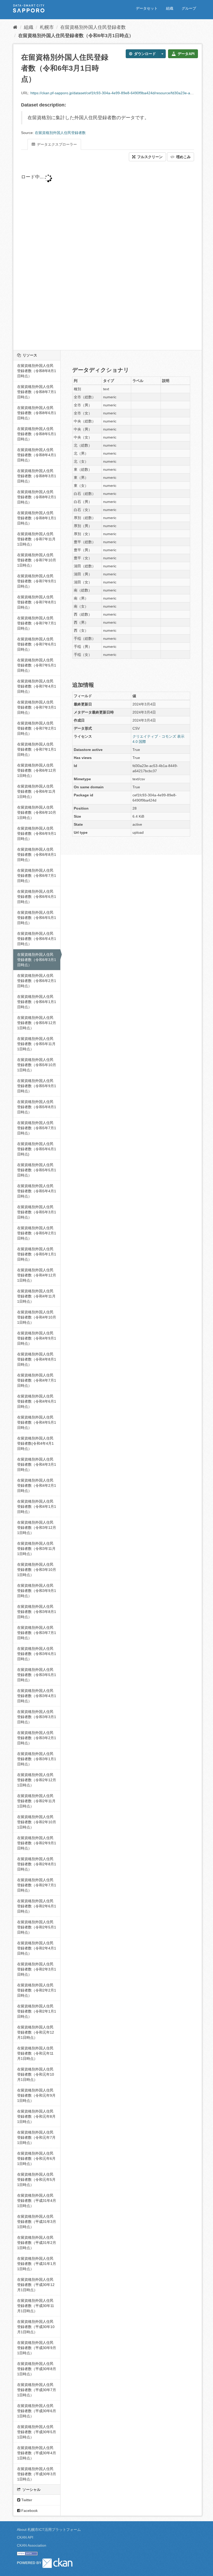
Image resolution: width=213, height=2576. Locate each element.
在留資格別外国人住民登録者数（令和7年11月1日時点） (36, 539)
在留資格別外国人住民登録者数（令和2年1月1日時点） (37, 2011)
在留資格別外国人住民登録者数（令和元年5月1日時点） (36, 2180)
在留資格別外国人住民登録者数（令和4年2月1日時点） (37, 1485)
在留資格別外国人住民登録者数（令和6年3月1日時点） (76, 36)
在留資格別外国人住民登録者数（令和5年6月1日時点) (37, 1149)
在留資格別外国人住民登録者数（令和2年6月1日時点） (37, 1906)
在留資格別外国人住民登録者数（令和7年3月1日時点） (37, 707)
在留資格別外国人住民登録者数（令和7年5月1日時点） (37, 665)
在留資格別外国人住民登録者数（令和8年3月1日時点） (37, 476)
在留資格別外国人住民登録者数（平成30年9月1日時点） (37, 2348)
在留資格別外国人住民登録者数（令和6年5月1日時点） (37, 918)
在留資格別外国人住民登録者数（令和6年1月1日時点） (37, 1002)
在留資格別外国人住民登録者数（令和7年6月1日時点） (37, 644)
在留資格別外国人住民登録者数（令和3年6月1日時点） (37, 1654)
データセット (147, 8)
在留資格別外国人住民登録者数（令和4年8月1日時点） (37, 1359)
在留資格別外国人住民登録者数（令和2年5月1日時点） (37, 1927)
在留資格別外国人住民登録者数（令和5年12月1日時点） (37, 1023)
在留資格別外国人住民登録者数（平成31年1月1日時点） (37, 2264)
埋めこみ (183, 157)
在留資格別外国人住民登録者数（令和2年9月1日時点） (37, 1843)
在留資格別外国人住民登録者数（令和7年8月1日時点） (37, 602)
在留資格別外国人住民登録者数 (93, 27)
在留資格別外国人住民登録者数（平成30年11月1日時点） (36, 2306)
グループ (189, 8)
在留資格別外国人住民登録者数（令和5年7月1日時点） (37, 1128)
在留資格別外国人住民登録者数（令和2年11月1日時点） (36, 1801)
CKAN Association (32, 2545)
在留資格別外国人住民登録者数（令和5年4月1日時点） (37, 1191)
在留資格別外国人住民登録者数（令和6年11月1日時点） (36, 791)
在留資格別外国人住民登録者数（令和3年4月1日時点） (37, 1696)
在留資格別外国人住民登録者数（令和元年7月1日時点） (36, 2137)
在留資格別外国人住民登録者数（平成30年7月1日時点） (37, 2390)
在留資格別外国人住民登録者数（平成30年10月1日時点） (36, 2327)
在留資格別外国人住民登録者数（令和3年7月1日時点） (37, 1633)
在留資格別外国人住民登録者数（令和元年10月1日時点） (36, 2074)
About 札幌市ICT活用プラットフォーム (49, 2530)
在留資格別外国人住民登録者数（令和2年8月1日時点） (37, 1864)
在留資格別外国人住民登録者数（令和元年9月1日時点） (36, 2095)
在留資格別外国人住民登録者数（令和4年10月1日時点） (37, 1317)
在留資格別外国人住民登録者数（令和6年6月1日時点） (37, 897)
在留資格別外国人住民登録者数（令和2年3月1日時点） (37, 1969)
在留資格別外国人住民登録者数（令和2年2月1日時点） (37, 1990)
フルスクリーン (149, 157)
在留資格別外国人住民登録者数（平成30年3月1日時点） (37, 2474)
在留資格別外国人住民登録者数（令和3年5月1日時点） (37, 1675)
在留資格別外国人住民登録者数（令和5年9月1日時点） (37, 1086)
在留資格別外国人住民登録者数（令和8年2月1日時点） (37, 497)
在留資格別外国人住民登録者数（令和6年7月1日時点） (37, 876)
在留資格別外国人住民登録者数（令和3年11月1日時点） (36, 1549)
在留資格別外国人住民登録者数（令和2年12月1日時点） (37, 1780)
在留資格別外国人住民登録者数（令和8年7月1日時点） (37, 392)
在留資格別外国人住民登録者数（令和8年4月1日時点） (37, 455)
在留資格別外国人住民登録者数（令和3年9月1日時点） (37, 1591)
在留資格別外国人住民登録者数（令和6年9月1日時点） (37, 833)
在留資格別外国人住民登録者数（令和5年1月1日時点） (37, 1254)
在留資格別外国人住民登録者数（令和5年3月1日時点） (37, 1212)
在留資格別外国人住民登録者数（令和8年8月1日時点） (37, 371)
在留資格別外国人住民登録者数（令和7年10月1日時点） (37, 560)
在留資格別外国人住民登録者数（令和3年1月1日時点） (37, 1759)
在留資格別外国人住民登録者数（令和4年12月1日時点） (37, 1275)
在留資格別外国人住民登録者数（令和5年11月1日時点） (36, 1044)
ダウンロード (144, 54)
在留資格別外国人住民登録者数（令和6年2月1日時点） (37, 981)
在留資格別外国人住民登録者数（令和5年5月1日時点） (37, 1170)
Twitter (26, 2500)
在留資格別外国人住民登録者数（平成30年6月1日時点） (37, 2411)
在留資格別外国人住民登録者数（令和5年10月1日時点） (37, 1065)
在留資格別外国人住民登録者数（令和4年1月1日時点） (37, 1506)
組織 (170, 8)
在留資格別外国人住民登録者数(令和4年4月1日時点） (35, 1443)
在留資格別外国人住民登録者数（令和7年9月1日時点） (37, 581)
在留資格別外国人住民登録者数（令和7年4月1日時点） (37, 686)
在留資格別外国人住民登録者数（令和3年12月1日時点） (37, 1528)
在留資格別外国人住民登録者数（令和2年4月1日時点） (37, 1948)
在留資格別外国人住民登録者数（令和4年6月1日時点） (37, 1401)
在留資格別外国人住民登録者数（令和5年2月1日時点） (37, 1233)
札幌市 (47, 27)
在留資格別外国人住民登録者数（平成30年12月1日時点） (36, 2285)
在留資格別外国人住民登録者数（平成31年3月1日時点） (37, 2222)
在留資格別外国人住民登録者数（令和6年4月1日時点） (37, 939)
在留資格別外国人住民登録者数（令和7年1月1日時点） (37, 749)
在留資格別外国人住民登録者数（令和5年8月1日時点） (37, 1107)
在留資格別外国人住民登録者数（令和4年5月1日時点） (37, 1422)
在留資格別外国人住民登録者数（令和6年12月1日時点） (37, 770)
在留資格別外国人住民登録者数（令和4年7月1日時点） (37, 1380)
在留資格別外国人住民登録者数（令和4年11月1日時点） (36, 1296)
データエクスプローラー (56, 144)
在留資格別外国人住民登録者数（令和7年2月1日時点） (37, 728)
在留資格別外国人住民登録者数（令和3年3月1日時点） (37, 1717)
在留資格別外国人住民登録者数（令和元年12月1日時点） (36, 2032)
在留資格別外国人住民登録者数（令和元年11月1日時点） (35, 2053)
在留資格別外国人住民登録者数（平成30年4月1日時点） (37, 2453)
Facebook (29, 2511)
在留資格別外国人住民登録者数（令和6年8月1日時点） (37, 855)
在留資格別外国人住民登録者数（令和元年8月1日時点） (36, 2116)
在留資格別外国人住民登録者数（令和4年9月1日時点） (37, 1338)
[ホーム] (15, 27)
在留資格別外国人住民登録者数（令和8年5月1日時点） (37, 434)
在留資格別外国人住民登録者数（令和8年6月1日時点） (37, 413)
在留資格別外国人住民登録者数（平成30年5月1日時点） (37, 2432)
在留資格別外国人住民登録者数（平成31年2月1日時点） (37, 2243)
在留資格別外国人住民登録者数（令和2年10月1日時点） (37, 1822)
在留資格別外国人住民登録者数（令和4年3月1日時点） (37, 1464)
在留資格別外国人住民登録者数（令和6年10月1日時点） (37, 812)
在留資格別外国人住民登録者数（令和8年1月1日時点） (37, 518)
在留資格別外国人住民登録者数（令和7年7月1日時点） (37, 623)
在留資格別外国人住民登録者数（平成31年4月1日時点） (37, 2201)
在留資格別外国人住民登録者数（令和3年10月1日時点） (37, 1570)
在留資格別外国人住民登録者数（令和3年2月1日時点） (37, 1738)
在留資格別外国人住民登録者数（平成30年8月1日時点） (37, 2369)
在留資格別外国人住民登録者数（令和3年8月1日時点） (37, 1612)
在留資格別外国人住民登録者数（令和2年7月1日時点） (37, 1885)
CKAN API (25, 2537)
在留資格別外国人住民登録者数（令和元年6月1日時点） (36, 2158)
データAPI (186, 54)
